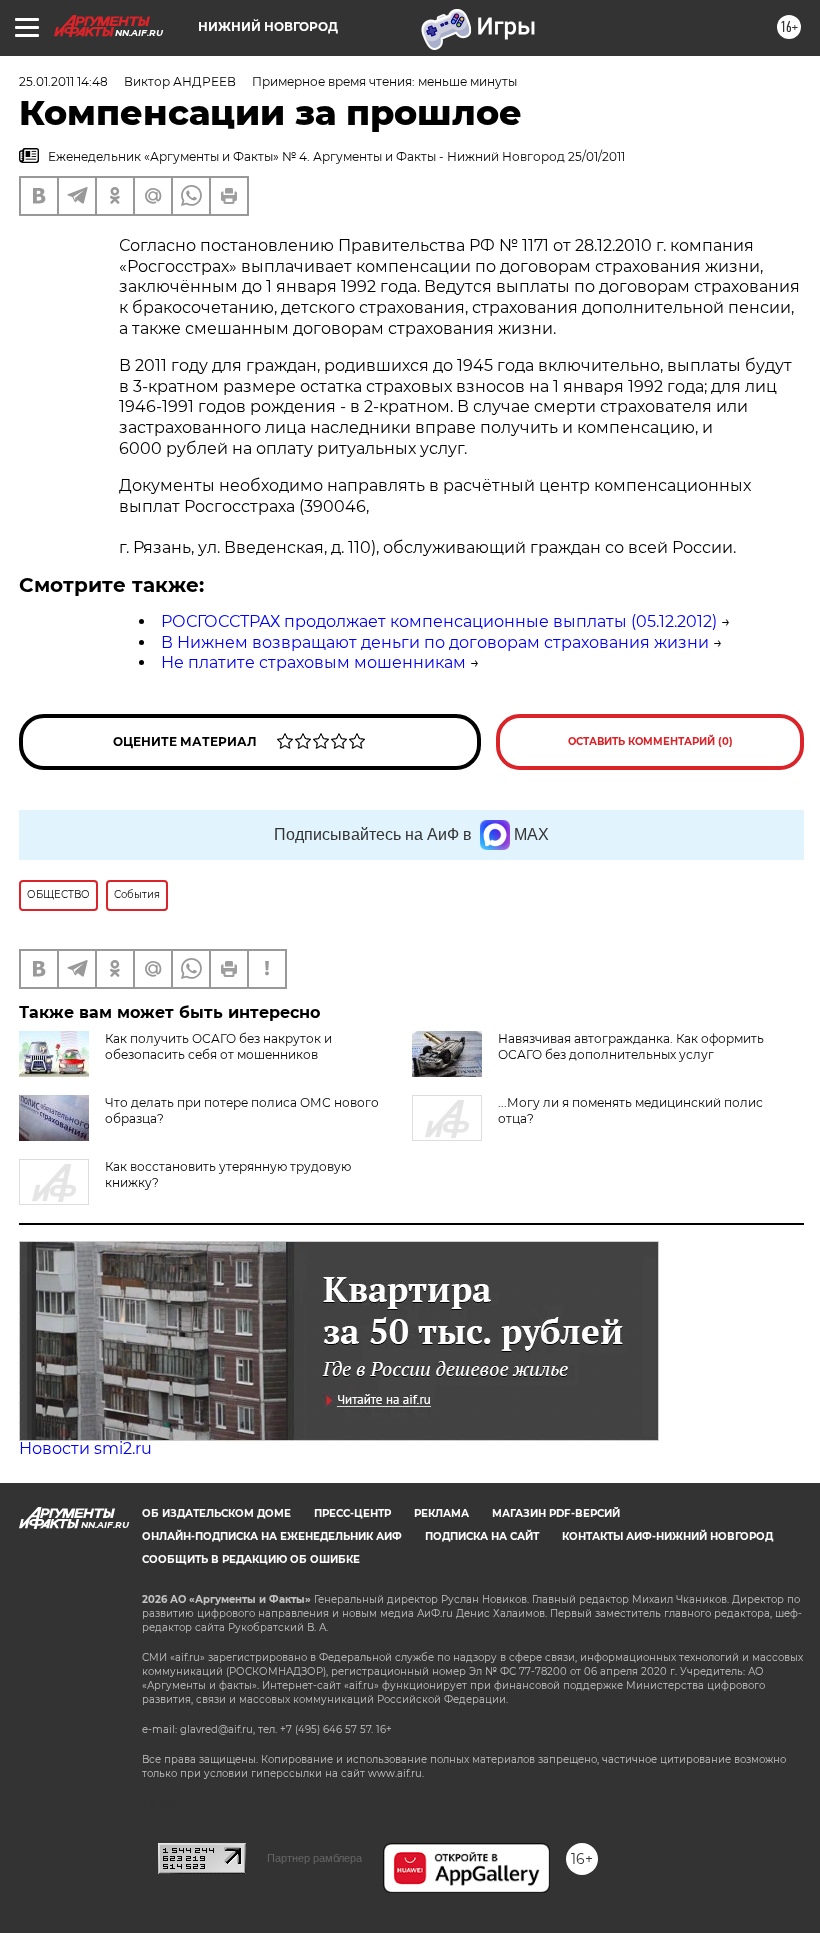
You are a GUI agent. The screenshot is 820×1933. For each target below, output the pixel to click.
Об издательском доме (216, 1513)
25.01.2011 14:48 (63, 81)
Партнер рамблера (314, 1858)
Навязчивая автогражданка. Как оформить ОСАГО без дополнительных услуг (631, 1046)
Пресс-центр (352, 1513)
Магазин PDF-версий (556, 1513)
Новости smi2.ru (85, 1448)
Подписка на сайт (482, 1536)
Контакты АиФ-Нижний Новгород (667, 1536)
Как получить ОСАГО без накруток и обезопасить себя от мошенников (218, 1046)
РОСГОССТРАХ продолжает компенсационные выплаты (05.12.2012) (439, 621)
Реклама (441, 1513)
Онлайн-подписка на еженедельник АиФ (272, 1536)
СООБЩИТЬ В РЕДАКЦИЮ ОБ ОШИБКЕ (251, 1559)
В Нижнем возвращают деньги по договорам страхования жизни (435, 642)
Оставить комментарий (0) (650, 741)
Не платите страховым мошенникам (313, 662)
